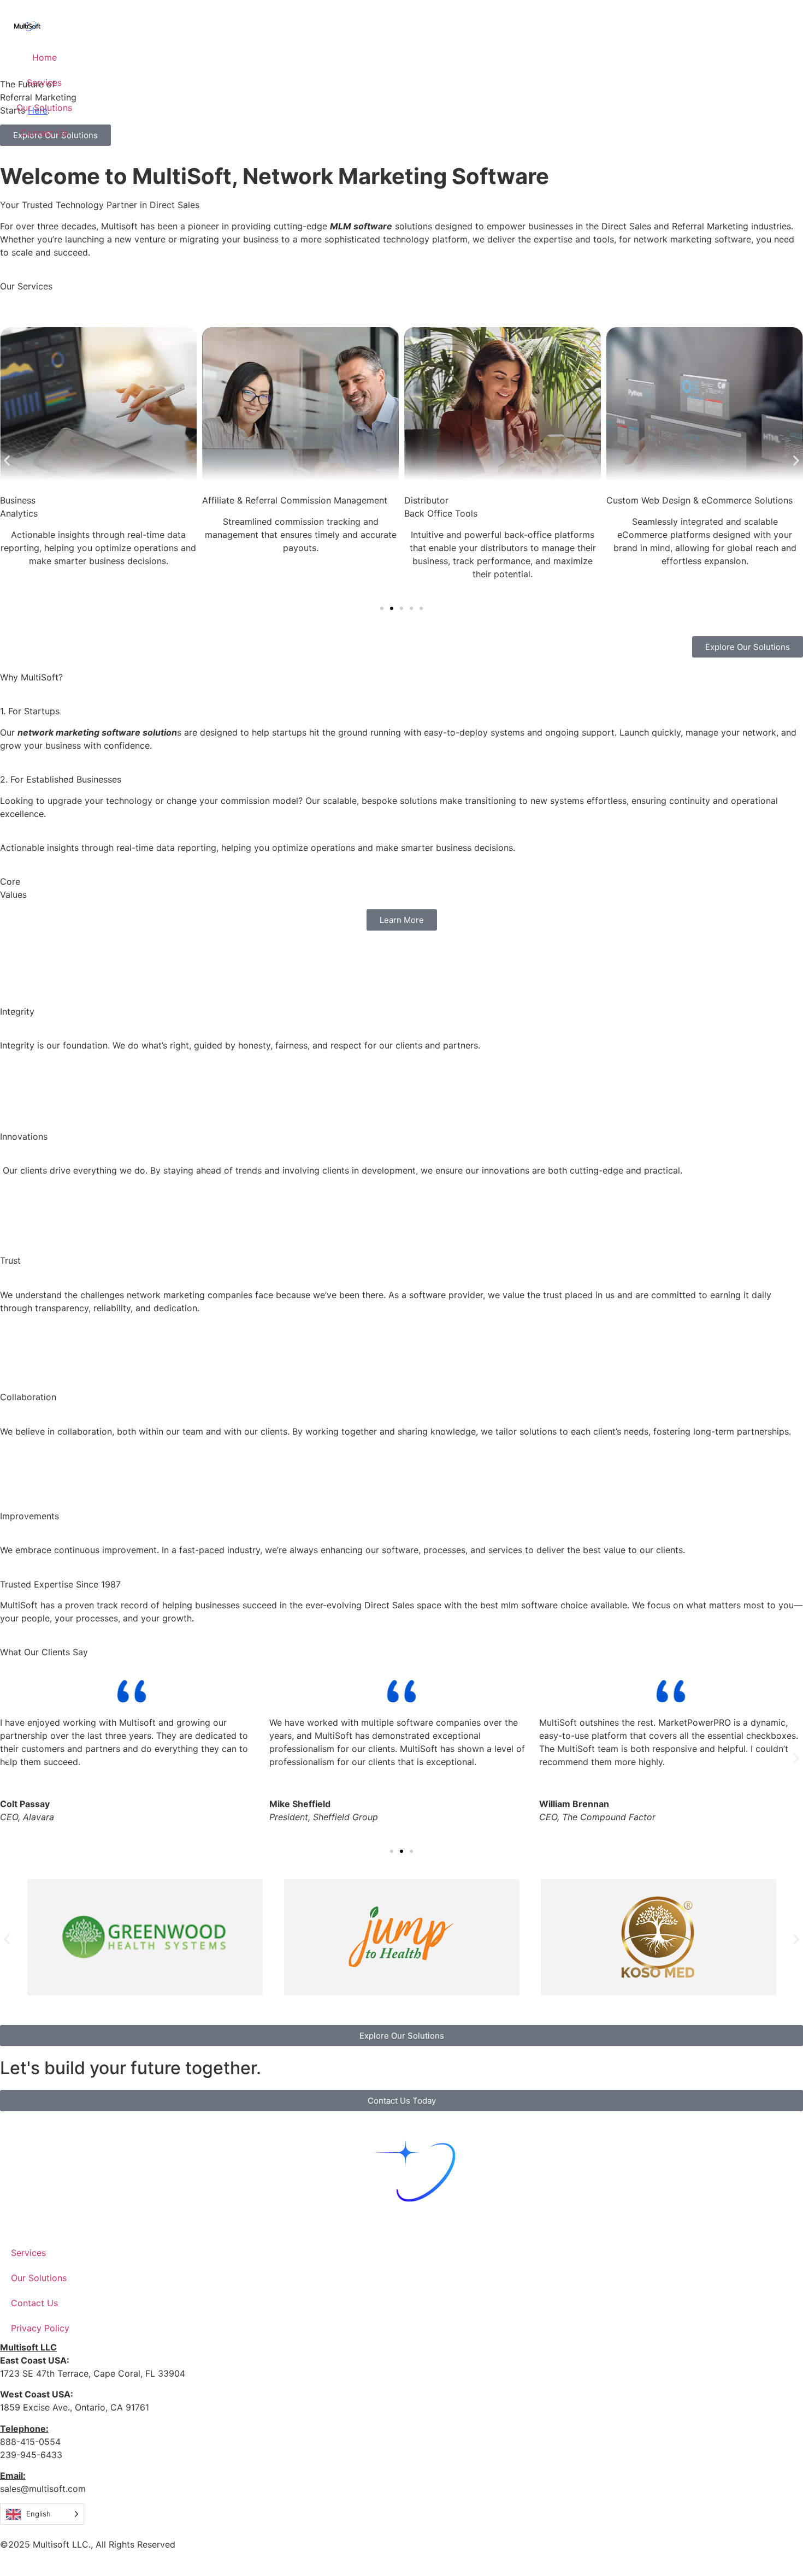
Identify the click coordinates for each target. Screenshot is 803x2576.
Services (44, 82)
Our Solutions (44, 108)
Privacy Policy (40, 2328)
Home (45, 57)
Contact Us (44, 133)
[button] (7, 461)
